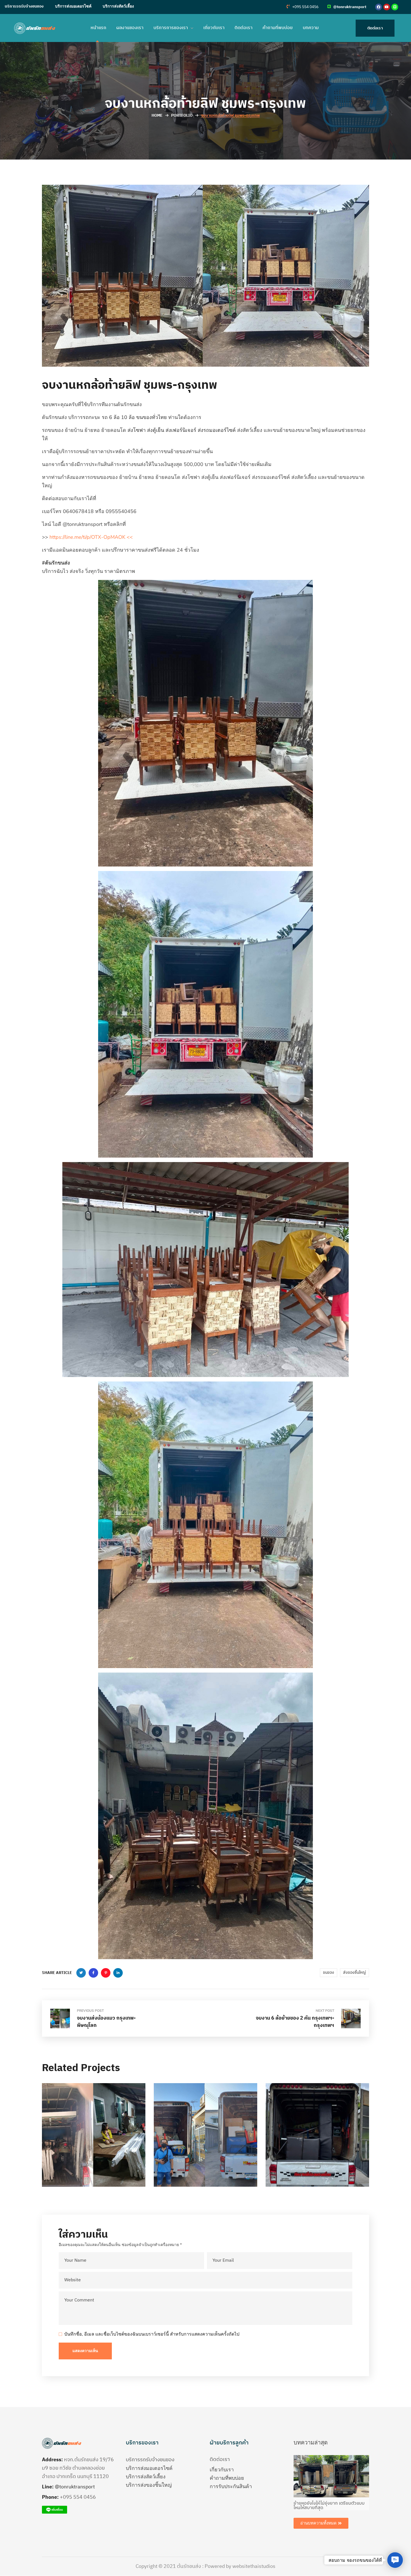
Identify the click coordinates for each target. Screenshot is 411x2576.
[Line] (395, 7)
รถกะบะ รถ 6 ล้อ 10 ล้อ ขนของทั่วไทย (125, 417)
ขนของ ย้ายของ (68, 2144)
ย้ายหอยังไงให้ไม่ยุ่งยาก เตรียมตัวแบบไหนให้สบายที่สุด (329, 2506)
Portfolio (182, 115)
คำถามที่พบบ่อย (227, 2478)
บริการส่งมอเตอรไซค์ (73, 6)
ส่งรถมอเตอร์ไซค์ (217, 430)
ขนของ (329, 1972)
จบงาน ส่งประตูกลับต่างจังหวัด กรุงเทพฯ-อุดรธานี (203, 2160)
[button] (303, 7)
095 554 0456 (79, 2497)
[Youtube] (387, 7)
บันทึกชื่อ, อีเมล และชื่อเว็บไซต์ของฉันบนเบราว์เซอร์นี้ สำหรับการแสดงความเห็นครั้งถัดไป (152, 2334)
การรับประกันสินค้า (231, 2486)
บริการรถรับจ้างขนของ (24, 6)
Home (157, 115)
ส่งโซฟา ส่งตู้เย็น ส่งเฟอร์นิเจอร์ (162, 430)
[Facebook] (379, 7)
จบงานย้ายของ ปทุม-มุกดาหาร (308, 2160)
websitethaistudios (254, 2566)
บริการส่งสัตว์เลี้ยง (118, 6)
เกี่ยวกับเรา (222, 2470)
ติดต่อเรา (220, 2460)
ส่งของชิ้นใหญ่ (355, 1972)
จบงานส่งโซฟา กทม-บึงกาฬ (83, 2160)
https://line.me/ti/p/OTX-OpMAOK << (91, 537)
